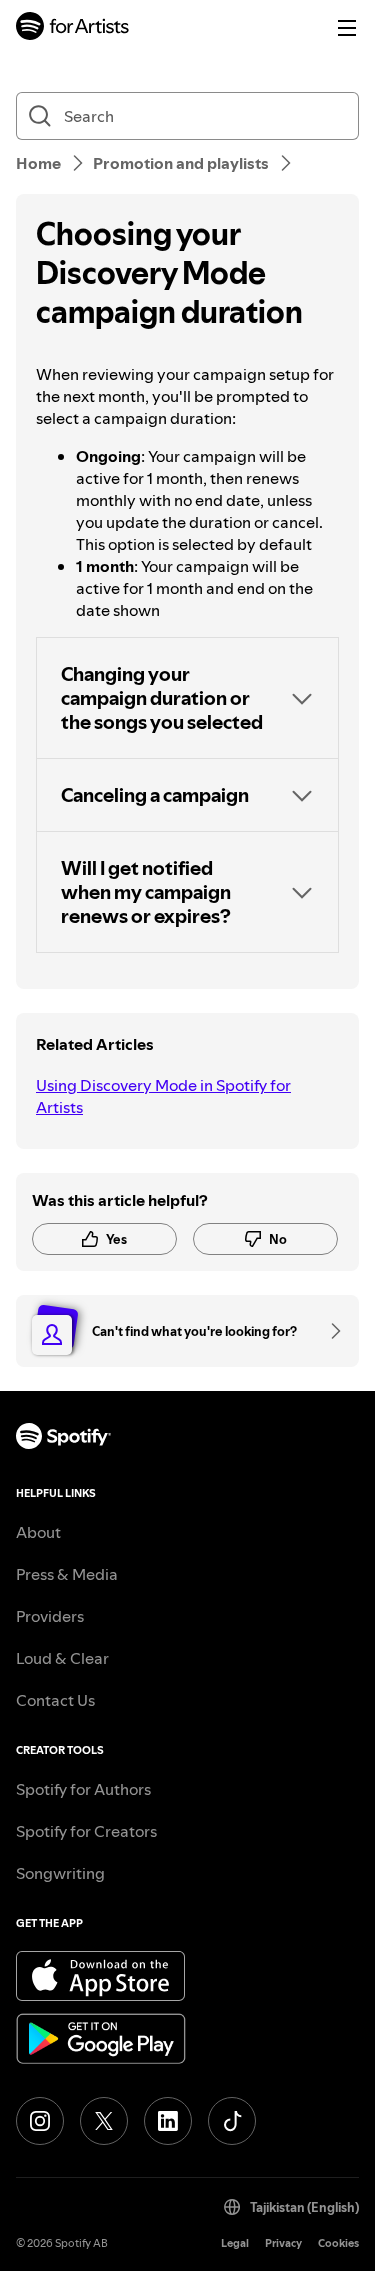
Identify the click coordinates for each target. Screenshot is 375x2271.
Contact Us (55, 1700)
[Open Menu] (347, 28)
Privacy (283, 2243)
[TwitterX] (104, 2121)
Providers (50, 1616)
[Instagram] (40, 2121)
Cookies (338, 2243)
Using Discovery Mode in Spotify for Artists (163, 1096)
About (38, 1532)
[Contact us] (329, 1331)
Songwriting (60, 1873)
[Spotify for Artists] (73, 28)
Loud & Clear (62, 1658)
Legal (235, 2243)
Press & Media (67, 1574)
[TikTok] (232, 2121)
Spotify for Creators (86, 1831)
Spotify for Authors (83, 1789)
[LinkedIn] (168, 2121)
